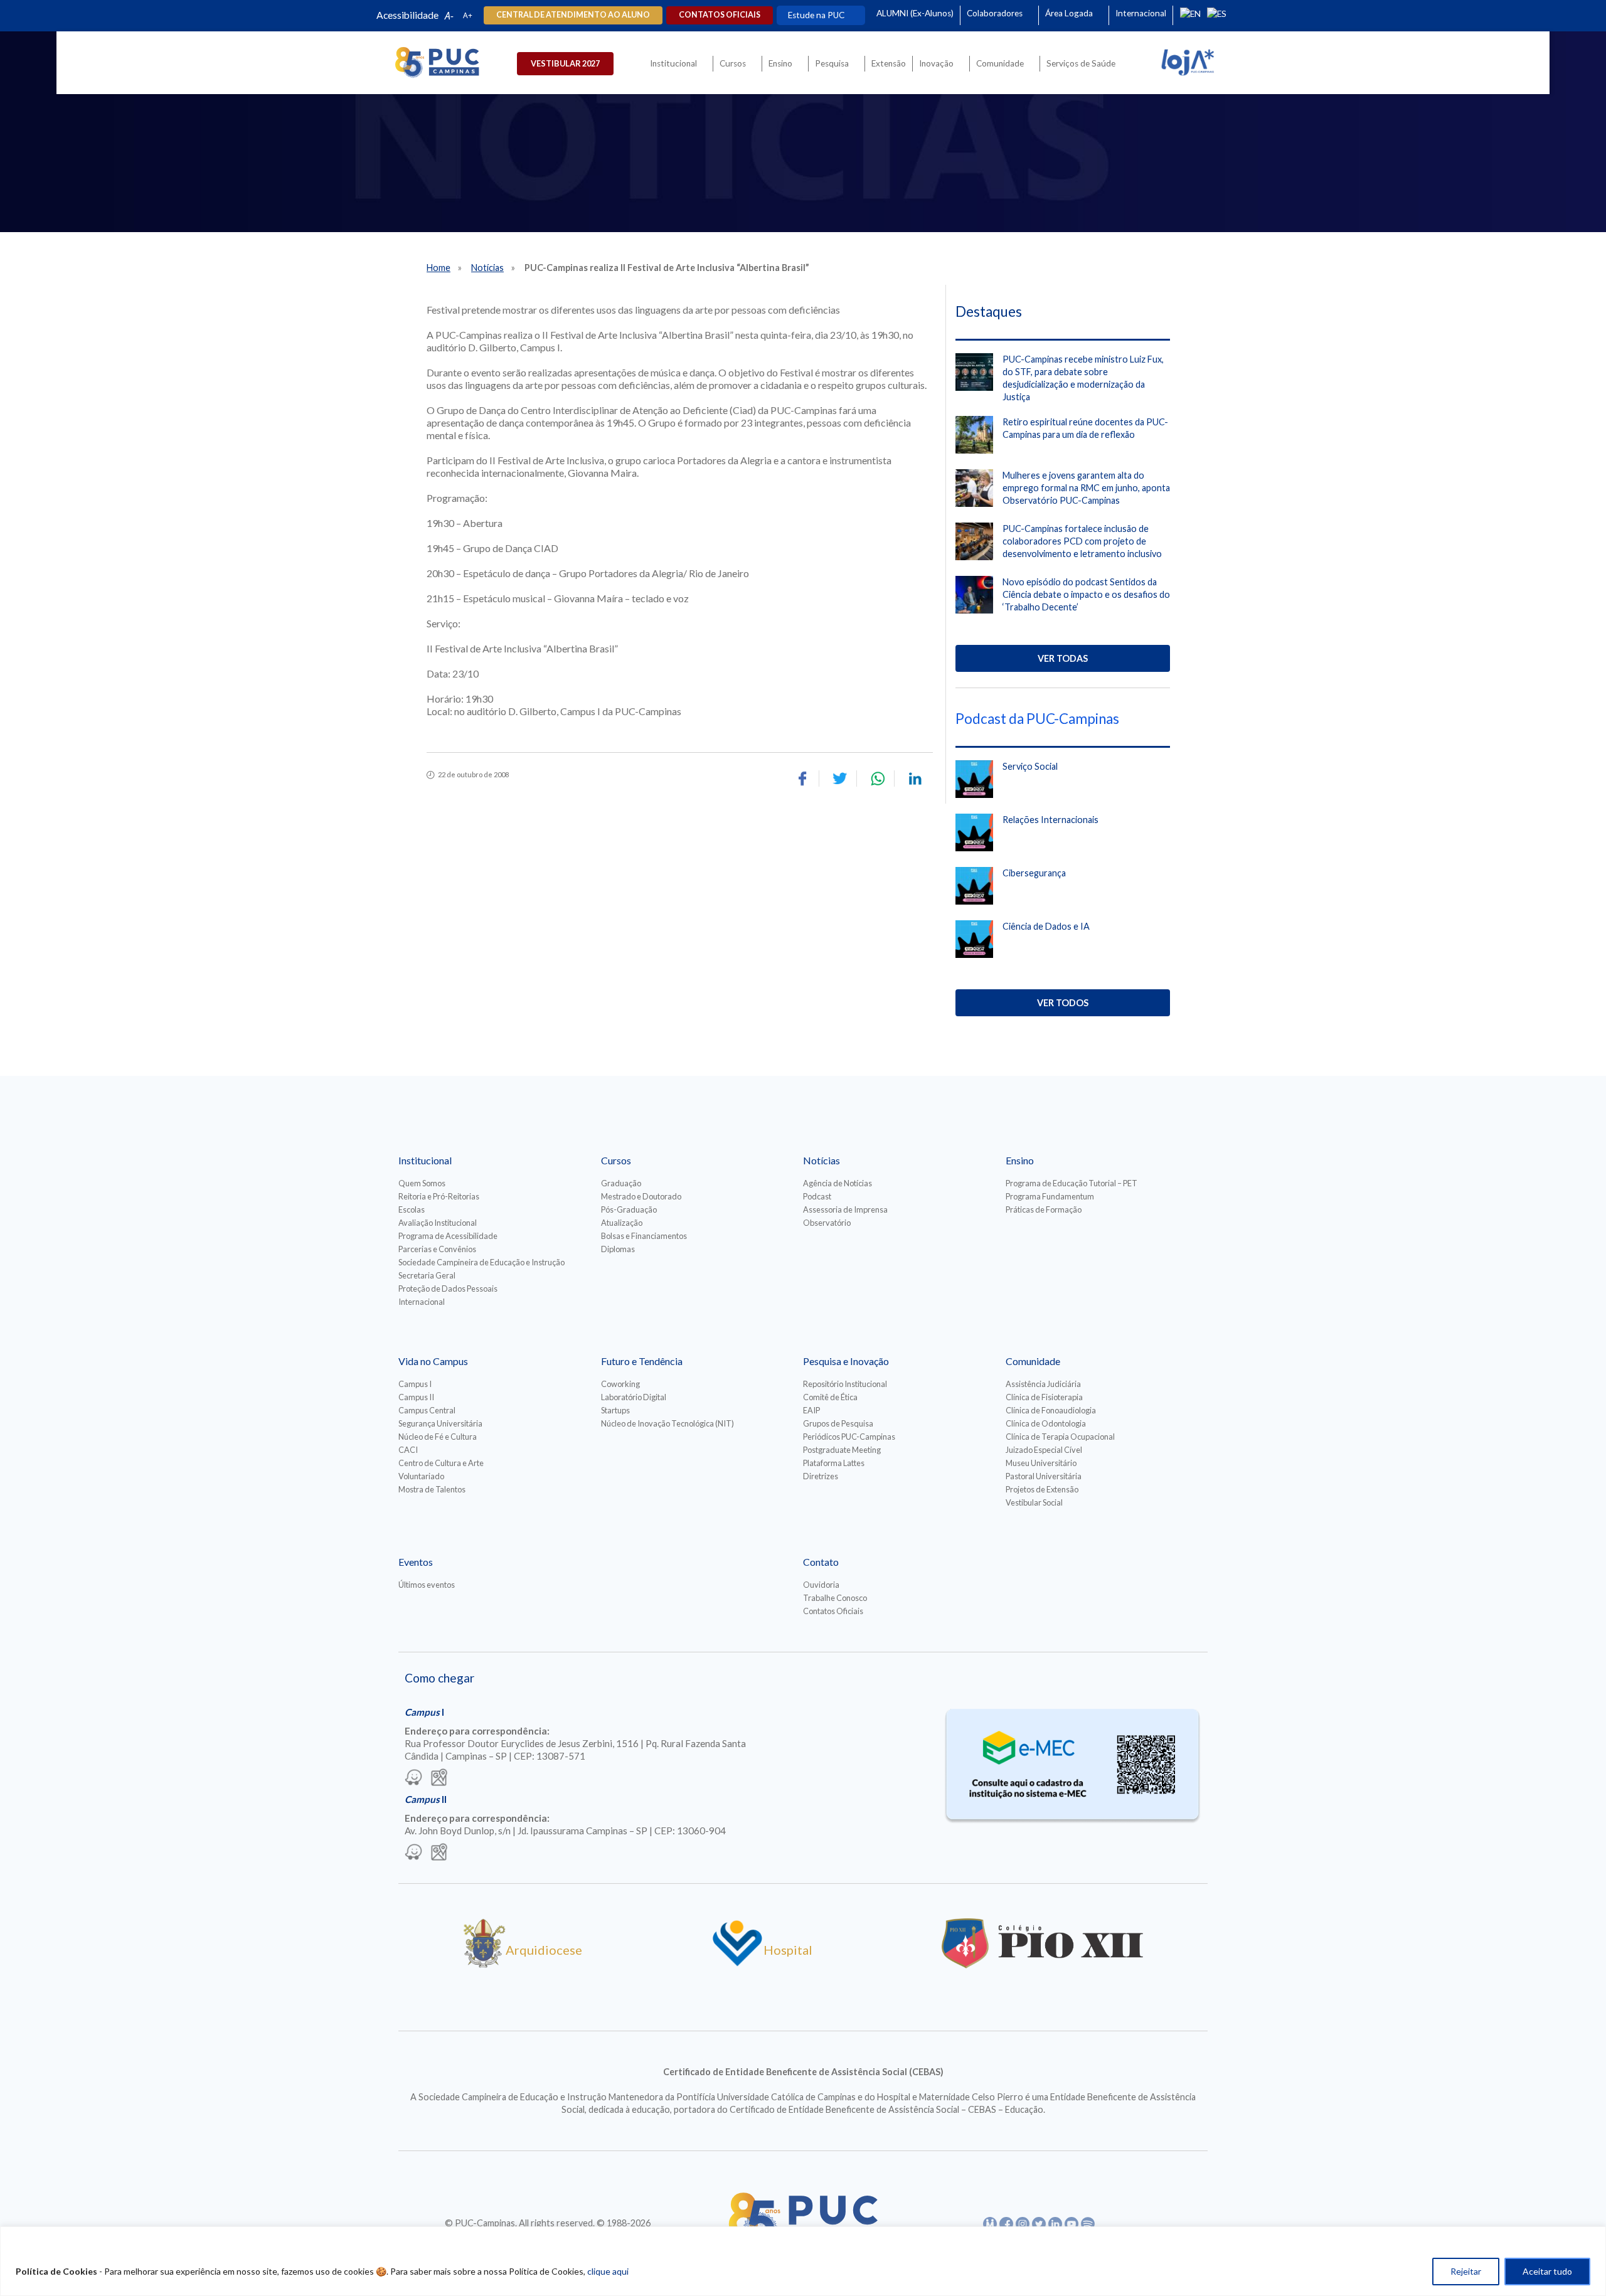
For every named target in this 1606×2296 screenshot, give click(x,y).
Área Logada (1069, 13)
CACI (408, 1450)
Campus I (415, 1384)
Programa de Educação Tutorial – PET (1072, 1183)
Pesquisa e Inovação (846, 1361)
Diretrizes (821, 1476)
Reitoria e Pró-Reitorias (439, 1196)
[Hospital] (737, 1964)
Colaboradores (995, 13)
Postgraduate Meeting (842, 1450)
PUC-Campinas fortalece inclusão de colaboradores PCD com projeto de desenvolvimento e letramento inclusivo (1082, 541)
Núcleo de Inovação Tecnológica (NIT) (667, 1423)
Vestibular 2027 (565, 63)
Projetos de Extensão (1042, 1489)
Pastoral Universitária (1044, 1476)
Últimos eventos (427, 1585)
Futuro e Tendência (642, 1361)
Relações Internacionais (1050, 820)
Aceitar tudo (1547, 2271)
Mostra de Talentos (432, 1489)
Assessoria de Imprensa (845, 1209)
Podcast (817, 1196)
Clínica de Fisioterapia (1044, 1397)
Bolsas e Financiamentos (644, 1236)
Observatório (827, 1223)
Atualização (622, 1223)
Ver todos (1063, 1003)
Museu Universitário (1041, 1463)
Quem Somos (422, 1183)
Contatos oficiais (720, 15)
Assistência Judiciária (1043, 1384)
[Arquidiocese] (484, 1964)
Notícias (487, 268)
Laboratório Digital (634, 1397)
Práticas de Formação (1044, 1209)
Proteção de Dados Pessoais (448, 1289)
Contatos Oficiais (833, 1611)
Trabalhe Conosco (835, 1598)
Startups (615, 1410)
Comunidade (1000, 63)
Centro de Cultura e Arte (441, 1463)
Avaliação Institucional (438, 1223)
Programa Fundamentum (1050, 1196)
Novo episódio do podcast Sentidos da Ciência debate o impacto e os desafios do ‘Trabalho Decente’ (1086, 594)
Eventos (416, 1562)
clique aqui (608, 2271)
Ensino (780, 63)
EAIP (811, 1410)
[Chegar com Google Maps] (439, 1778)
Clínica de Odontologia (1046, 1423)
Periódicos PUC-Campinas (849, 1437)
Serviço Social (1030, 766)
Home (439, 268)
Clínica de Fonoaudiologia (1051, 1410)
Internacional (1141, 13)
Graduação (621, 1183)
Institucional (673, 63)
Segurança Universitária (440, 1423)
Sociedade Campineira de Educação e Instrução (481, 1262)
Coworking (620, 1384)
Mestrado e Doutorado (641, 1196)
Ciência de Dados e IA (1046, 926)
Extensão (889, 63)
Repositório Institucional (845, 1384)
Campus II (416, 1397)
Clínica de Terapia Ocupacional (1060, 1437)
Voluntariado (421, 1476)
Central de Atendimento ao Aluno (573, 15)
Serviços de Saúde (1081, 63)
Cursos (733, 63)
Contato (821, 1562)
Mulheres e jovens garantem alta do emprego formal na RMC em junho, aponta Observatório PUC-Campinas (1086, 488)
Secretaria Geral (427, 1275)
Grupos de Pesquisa (838, 1423)
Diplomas (618, 1249)
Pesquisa (832, 63)
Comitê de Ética (830, 1397)
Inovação (936, 63)
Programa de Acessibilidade (448, 1236)
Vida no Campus (433, 1361)
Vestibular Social (1034, 1502)
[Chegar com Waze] (413, 1778)
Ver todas (1063, 658)
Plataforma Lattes (834, 1463)
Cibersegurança (1034, 873)
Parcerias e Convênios (437, 1249)
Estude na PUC (816, 15)
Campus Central (427, 1410)
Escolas (412, 1209)
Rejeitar (1466, 2271)
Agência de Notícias (838, 1183)
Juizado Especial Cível (1044, 1450)
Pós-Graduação (629, 1209)
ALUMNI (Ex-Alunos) (915, 13)
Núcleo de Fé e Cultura (438, 1437)
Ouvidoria (821, 1585)
